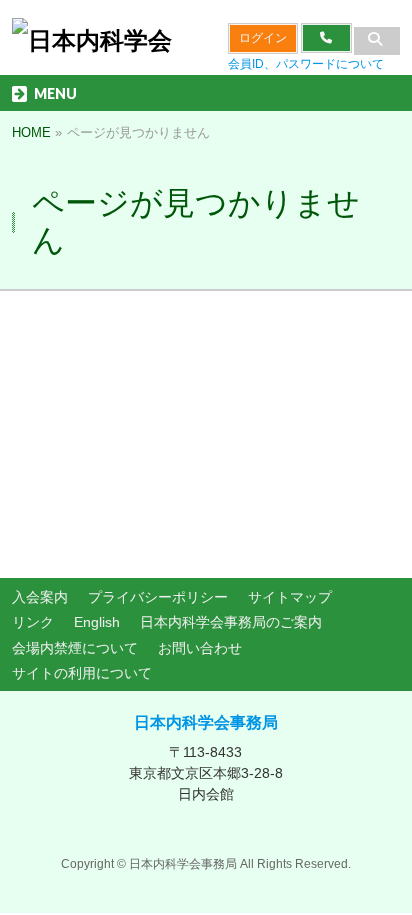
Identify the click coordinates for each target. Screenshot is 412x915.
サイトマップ (290, 597)
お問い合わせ (200, 648)
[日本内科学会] (92, 40)
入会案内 (40, 597)
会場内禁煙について (75, 648)
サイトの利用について (82, 673)
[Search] (377, 41)
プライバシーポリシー (158, 597)
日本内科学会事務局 (206, 722)
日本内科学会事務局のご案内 (231, 622)
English (97, 622)
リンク (33, 622)
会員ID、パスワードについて (306, 64)
